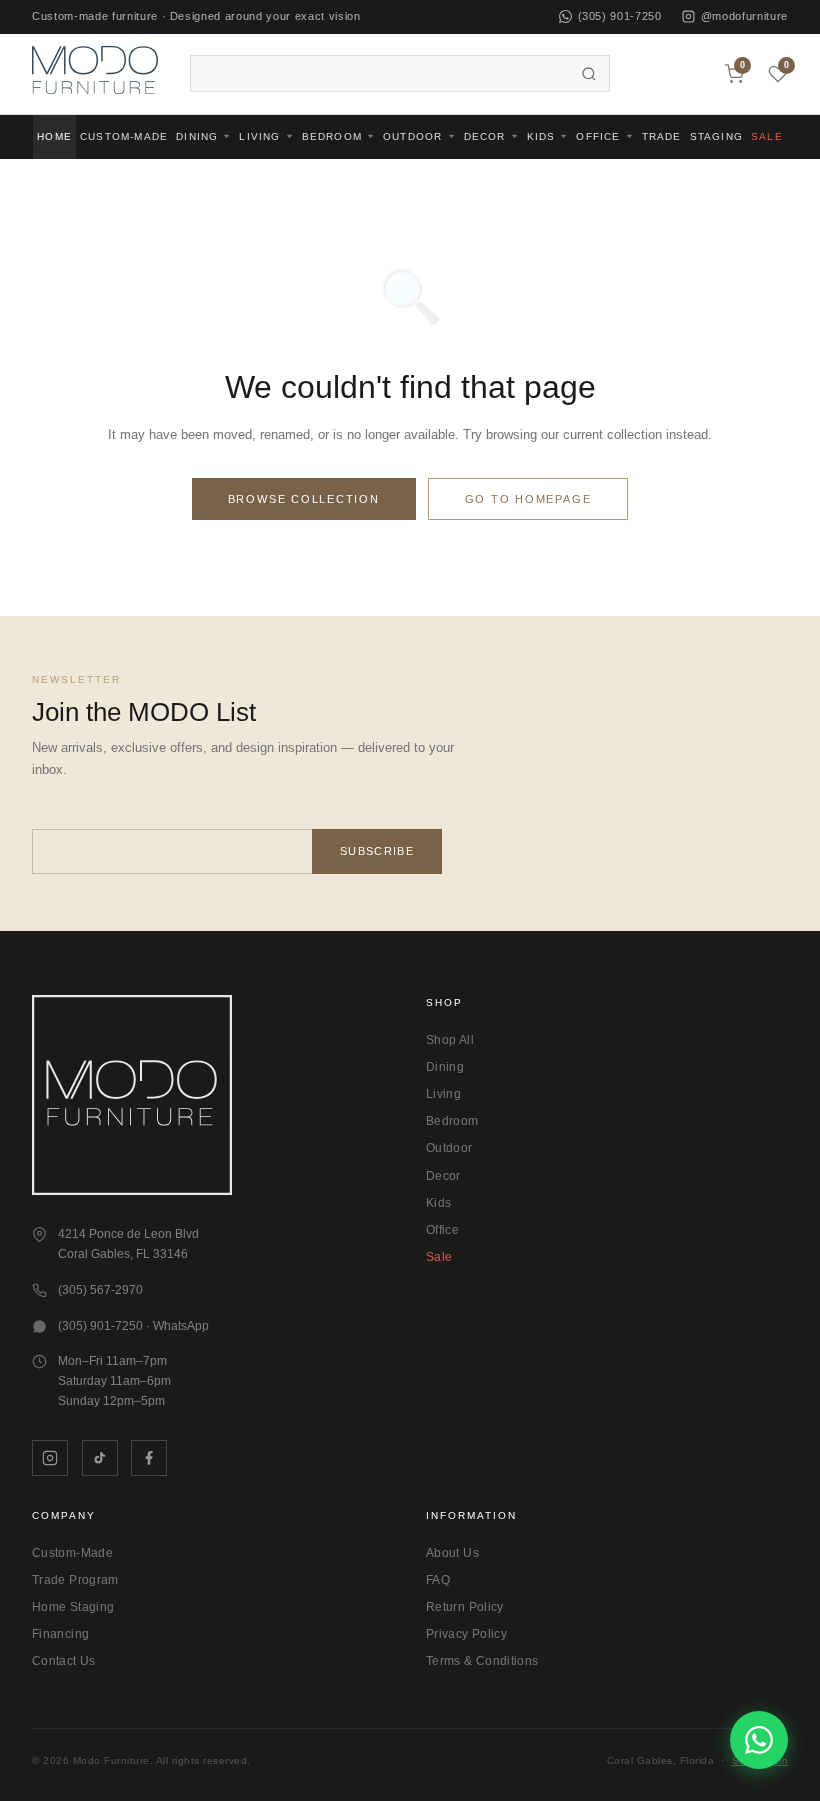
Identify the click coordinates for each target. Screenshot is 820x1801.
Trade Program (75, 1580)
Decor (443, 1176)
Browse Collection (304, 499)
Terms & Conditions (482, 1661)
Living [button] (259, 136)
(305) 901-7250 (620, 16)
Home (54, 136)
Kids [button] (541, 136)
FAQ (438, 1580)
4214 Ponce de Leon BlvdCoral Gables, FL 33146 (128, 1244)
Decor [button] (485, 136)
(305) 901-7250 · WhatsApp (133, 1326)
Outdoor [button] (412, 136)
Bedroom (452, 1121)
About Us (452, 1553)
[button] (95, 73)
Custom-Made (124, 136)
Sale (767, 136)
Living (443, 1094)
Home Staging (73, 1607)
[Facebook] (149, 1458)
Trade (662, 136)
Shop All (450, 1040)
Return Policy (465, 1607)
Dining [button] (197, 136)
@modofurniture (744, 16)
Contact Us (64, 1661)
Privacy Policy (466, 1634)
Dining (445, 1067)
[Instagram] (50, 1458)
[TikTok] (100, 1458)
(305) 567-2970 (100, 1290)
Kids (438, 1203)
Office (442, 1230)
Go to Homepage (528, 499)
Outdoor (449, 1148)
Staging (716, 136)
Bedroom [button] (332, 136)
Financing (60, 1634)
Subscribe (377, 851)
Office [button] (598, 136)
